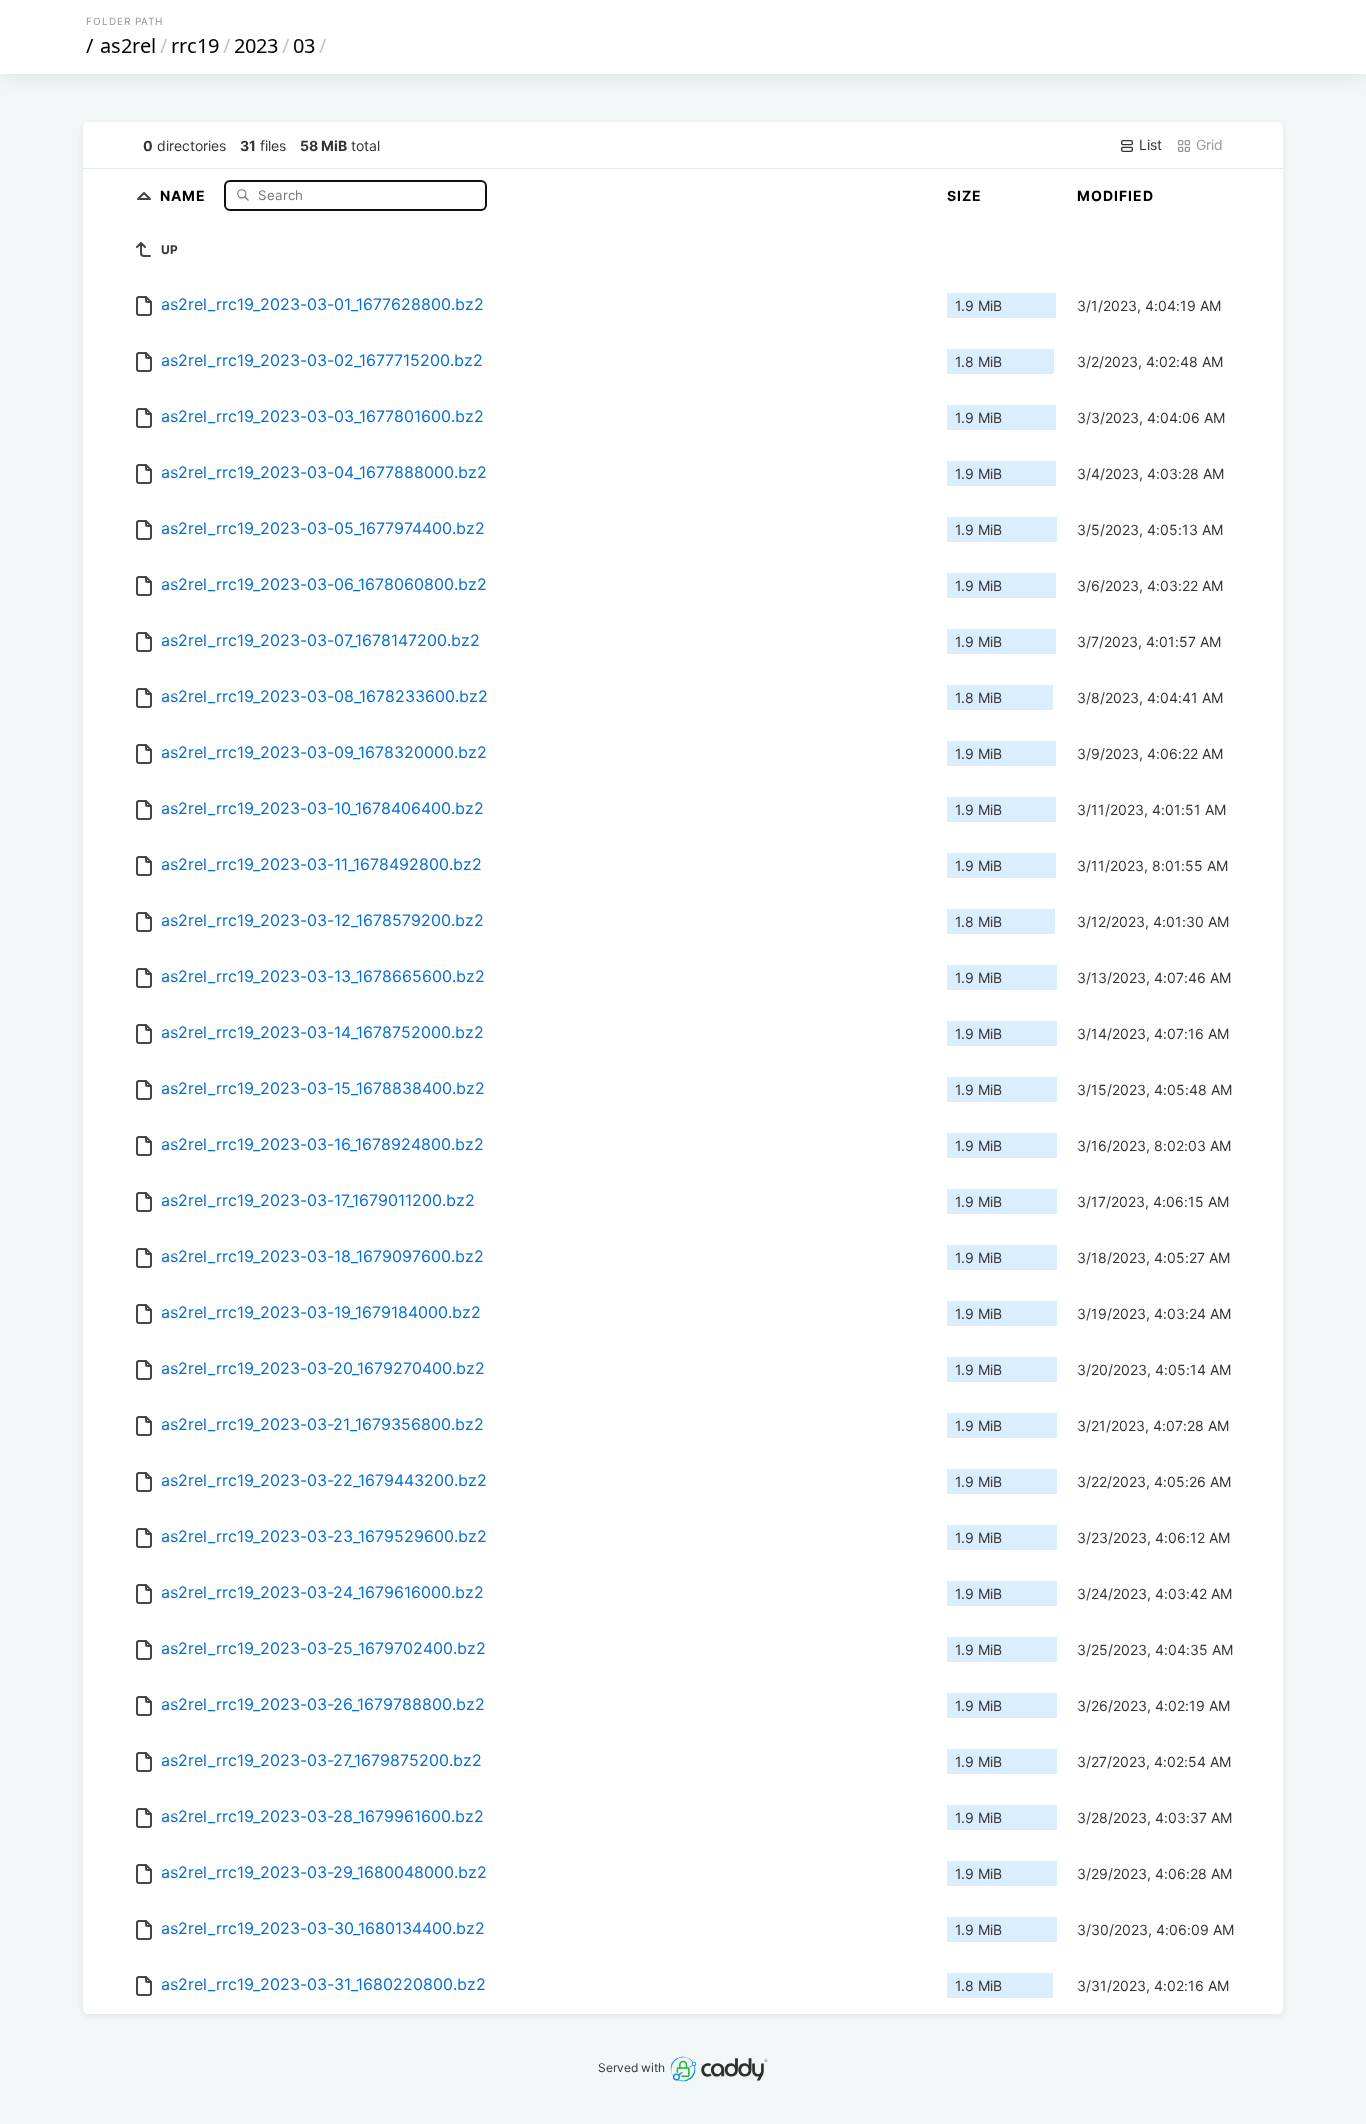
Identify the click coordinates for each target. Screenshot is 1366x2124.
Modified (1115, 195)
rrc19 (195, 45)
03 (304, 45)
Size (964, 195)
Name (185, 194)
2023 (256, 45)
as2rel (128, 45)
